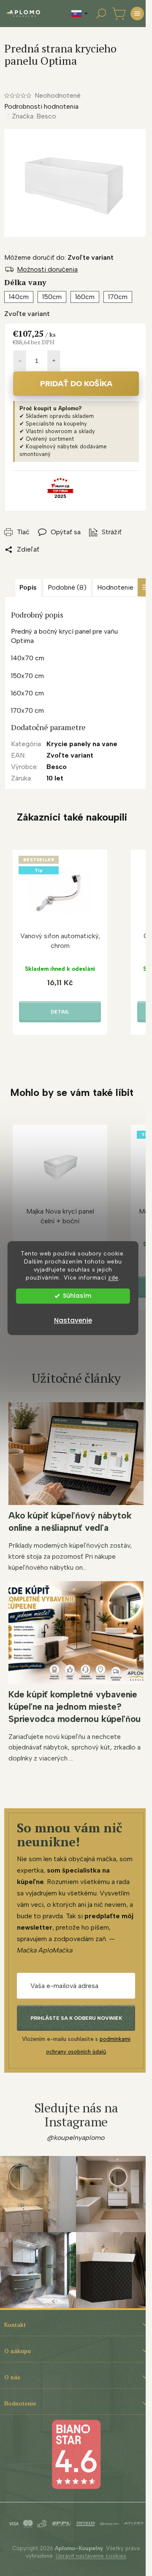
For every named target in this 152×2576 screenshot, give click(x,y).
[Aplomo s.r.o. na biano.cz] (76, 2454)
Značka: (34, 116)
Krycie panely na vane (82, 744)
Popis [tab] (28, 587)
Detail (60, 1012)
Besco (57, 767)
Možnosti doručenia (47, 269)
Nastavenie (73, 1320)
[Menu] (137, 14)
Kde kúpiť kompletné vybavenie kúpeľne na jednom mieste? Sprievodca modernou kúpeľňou (75, 1707)
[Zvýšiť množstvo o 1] (54, 361)
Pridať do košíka (76, 384)
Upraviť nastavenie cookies (91, 2556)
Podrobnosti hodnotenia (41, 106)
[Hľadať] (101, 14)
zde (113, 1277)
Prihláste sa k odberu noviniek (76, 2018)
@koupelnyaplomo (76, 2138)
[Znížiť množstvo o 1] (20, 361)
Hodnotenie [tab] (115, 587)
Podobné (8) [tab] (67, 587)
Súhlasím (77, 1296)
